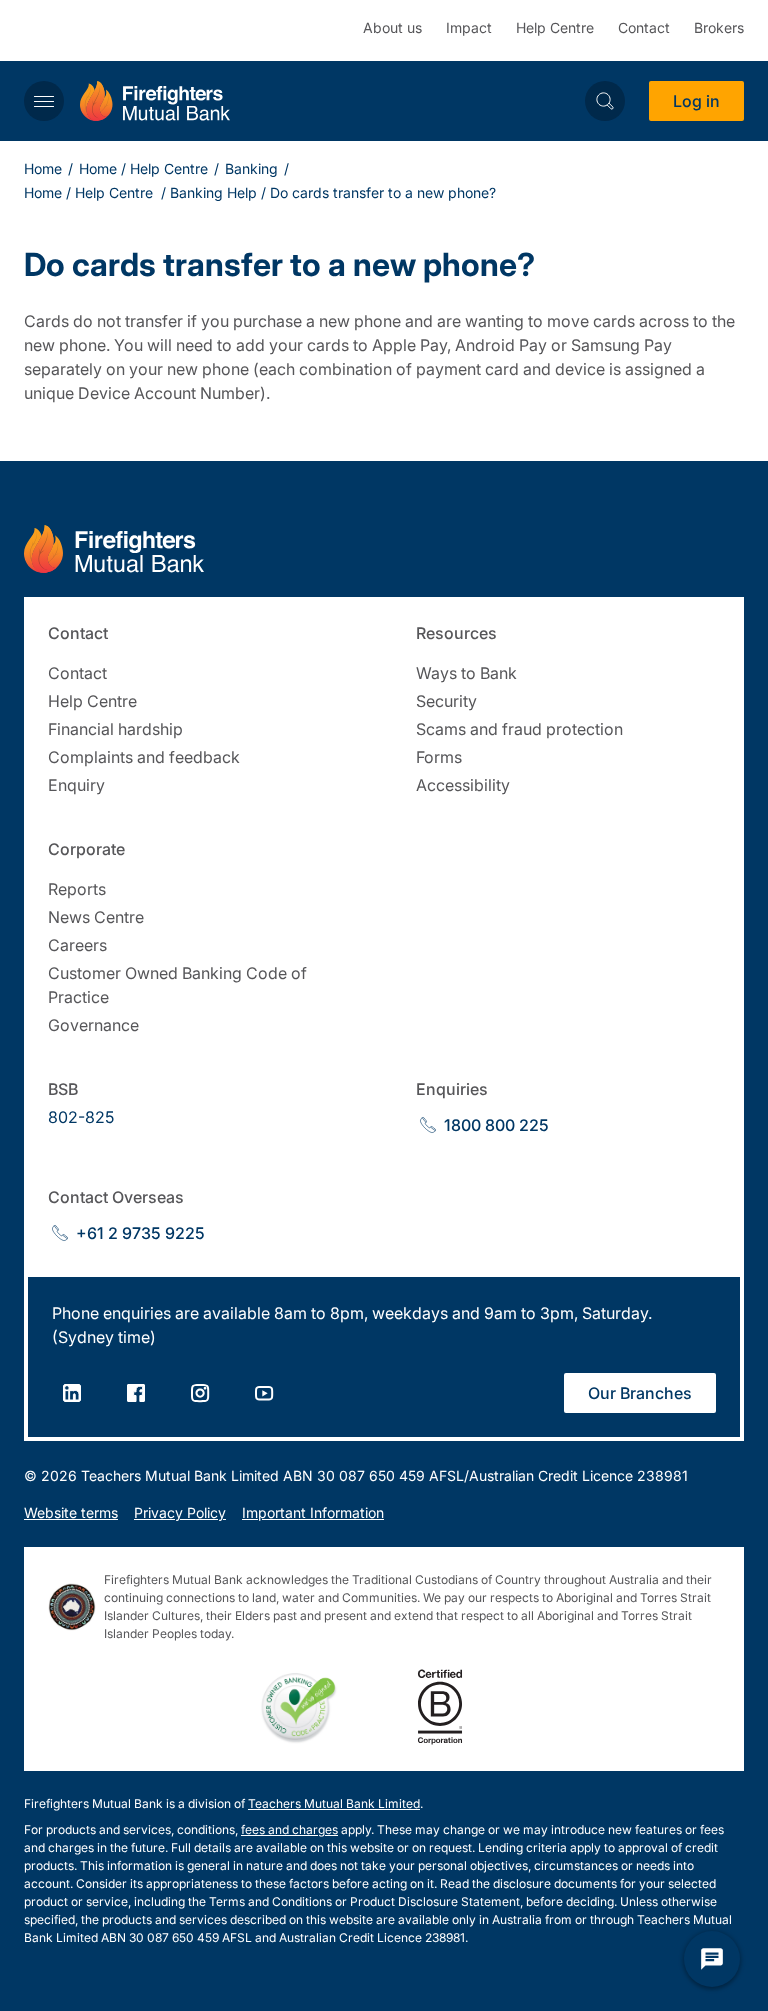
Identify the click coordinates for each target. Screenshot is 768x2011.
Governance (93, 1025)
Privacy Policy (180, 1512)
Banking (251, 168)
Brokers (719, 27)
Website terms (71, 1512)
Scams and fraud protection (519, 729)
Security (446, 701)
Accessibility (463, 785)
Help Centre (555, 27)
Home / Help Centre (143, 168)
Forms (439, 757)
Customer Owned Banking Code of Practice (177, 985)
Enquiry (76, 785)
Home (43, 168)
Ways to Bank (466, 673)
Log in (696, 101)
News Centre (96, 917)
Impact (469, 27)
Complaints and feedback (144, 757)
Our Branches (640, 1393)
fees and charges (289, 1829)
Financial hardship (115, 729)
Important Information (313, 1512)
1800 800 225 (496, 1125)
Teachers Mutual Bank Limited (334, 1803)
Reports (77, 889)
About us (392, 27)
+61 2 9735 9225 (140, 1233)
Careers (77, 945)
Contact (644, 27)
